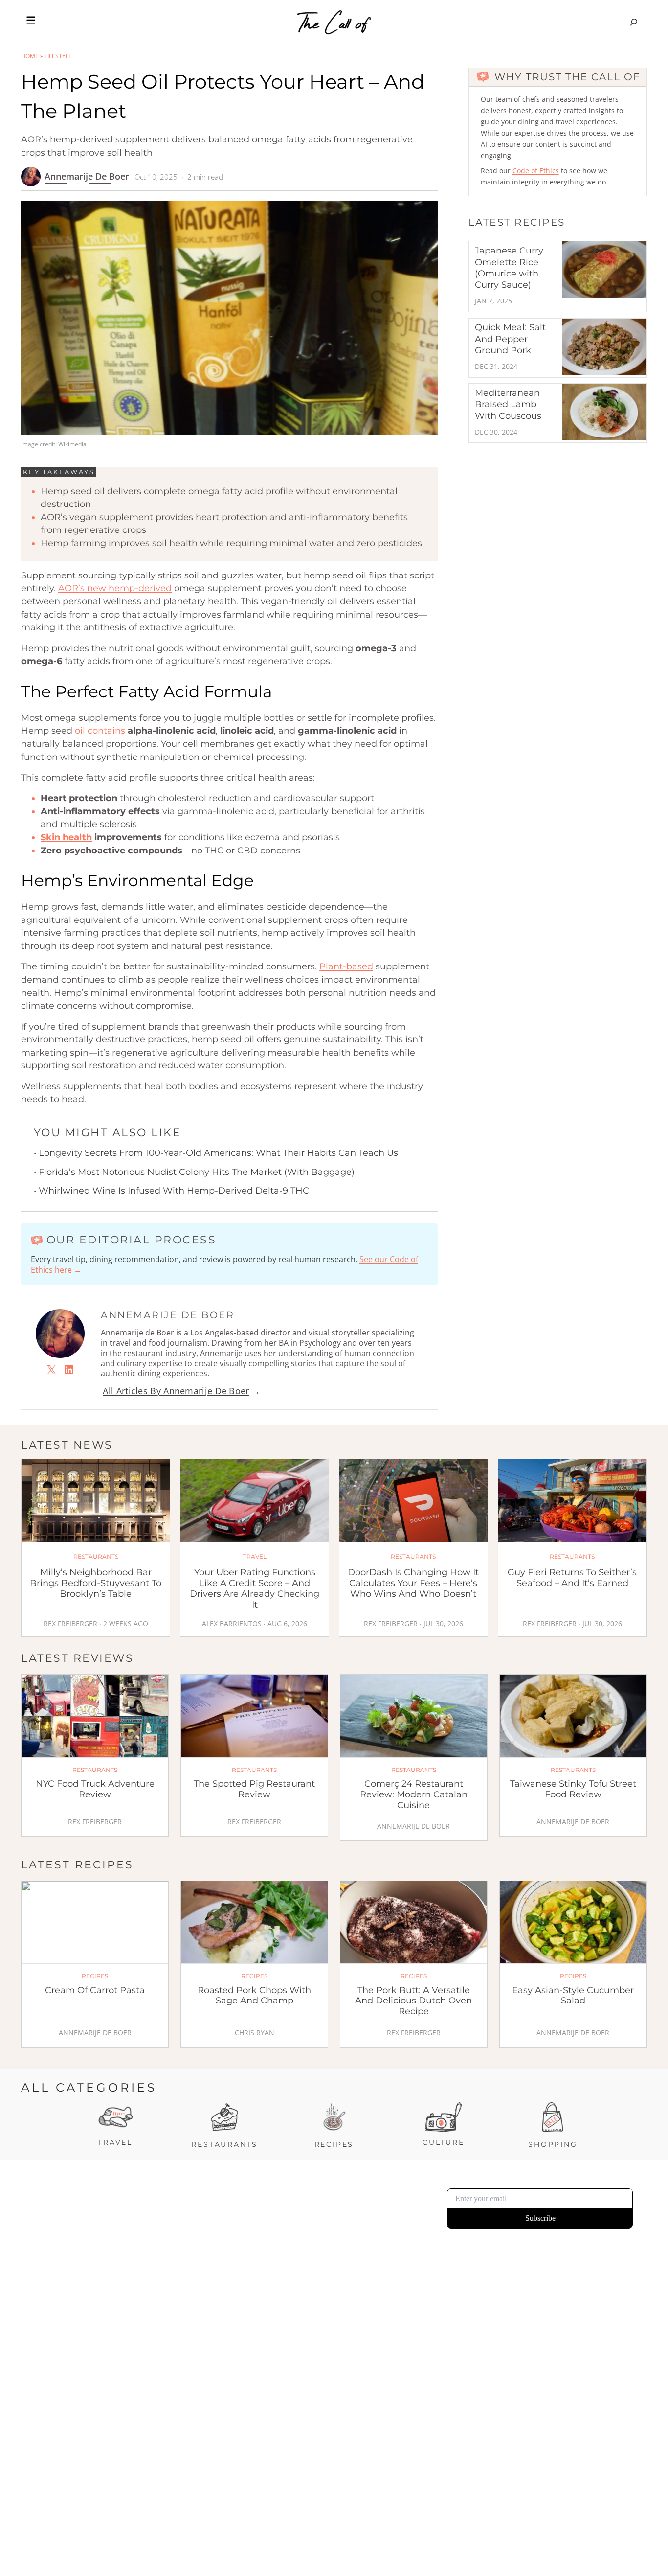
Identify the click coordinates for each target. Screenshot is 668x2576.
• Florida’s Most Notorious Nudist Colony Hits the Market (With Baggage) (194, 1172)
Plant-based (346, 966)
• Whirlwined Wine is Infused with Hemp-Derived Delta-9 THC (171, 1191)
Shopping (553, 2144)
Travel (115, 2142)
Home (30, 56)
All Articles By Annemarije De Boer (176, 1391)
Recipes (334, 2144)
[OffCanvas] (31, 22)
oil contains (100, 731)
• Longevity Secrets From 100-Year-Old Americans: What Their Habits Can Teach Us (216, 1153)
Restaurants (224, 2144)
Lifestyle (58, 56)
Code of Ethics (536, 171)
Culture (444, 2142)
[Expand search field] (634, 22)
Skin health (66, 837)
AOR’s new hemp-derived (115, 588)
